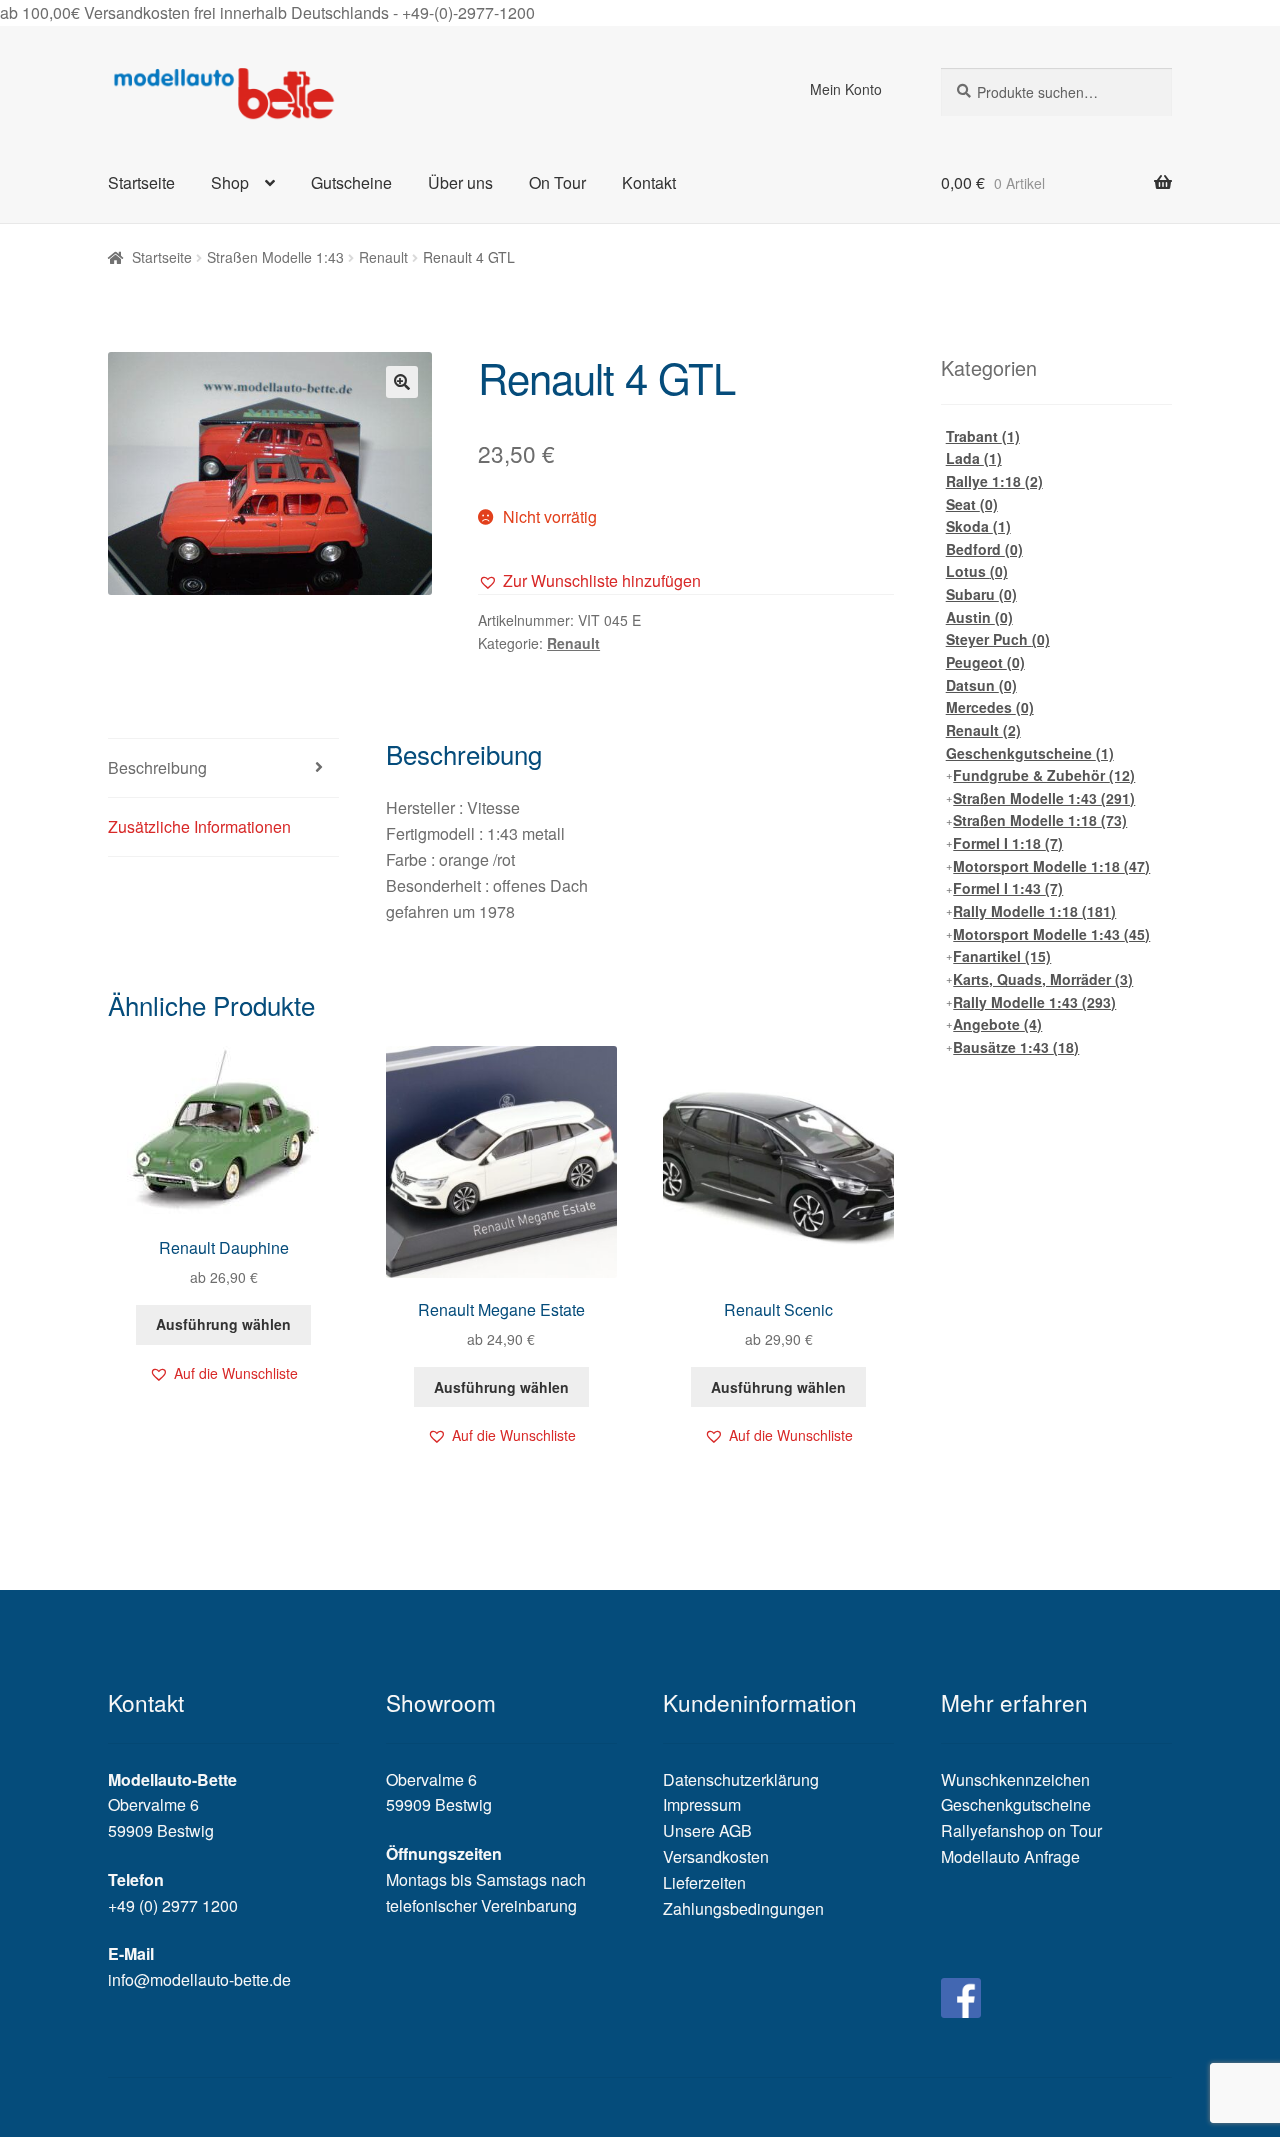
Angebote (997, 1024)
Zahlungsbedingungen (743, 1908)
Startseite (141, 182)
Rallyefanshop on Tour (1021, 1830)
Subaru (981, 594)
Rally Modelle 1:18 (1034, 911)
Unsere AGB (707, 1830)
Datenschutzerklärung (741, 1779)
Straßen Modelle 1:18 (1040, 820)
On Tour (557, 182)
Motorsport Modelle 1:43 (1051, 934)
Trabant (983, 436)
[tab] (223, 768)
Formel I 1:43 (1008, 888)
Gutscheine (351, 182)
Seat (972, 504)
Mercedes (990, 707)
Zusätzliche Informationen (199, 826)
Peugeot (985, 662)
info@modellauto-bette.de (199, 1979)
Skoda (978, 526)
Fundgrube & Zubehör (1044, 775)
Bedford (984, 549)
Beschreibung (157, 767)
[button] (589, 581)
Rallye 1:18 (994, 481)
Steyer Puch (998, 639)
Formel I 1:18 (1008, 843)
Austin (979, 617)
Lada (974, 458)
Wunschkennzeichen (1015, 1779)
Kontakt (649, 182)
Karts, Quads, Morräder (1043, 979)
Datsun (981, 685)
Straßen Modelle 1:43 (275, 257)
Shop (230, 182)
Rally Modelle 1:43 (1034, 1002)
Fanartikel (1002, 956)
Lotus (977, 571)
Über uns (460, 182)
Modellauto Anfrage (1010, 1856)
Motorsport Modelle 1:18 (1051, 866)
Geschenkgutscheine (1030, 753)
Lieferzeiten (704, 1882)
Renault (383, 257)
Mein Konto (846, 89)
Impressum (702, 1804)
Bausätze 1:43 (1016, 1047)
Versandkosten (716, 1856)
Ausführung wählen (223, 1324)
